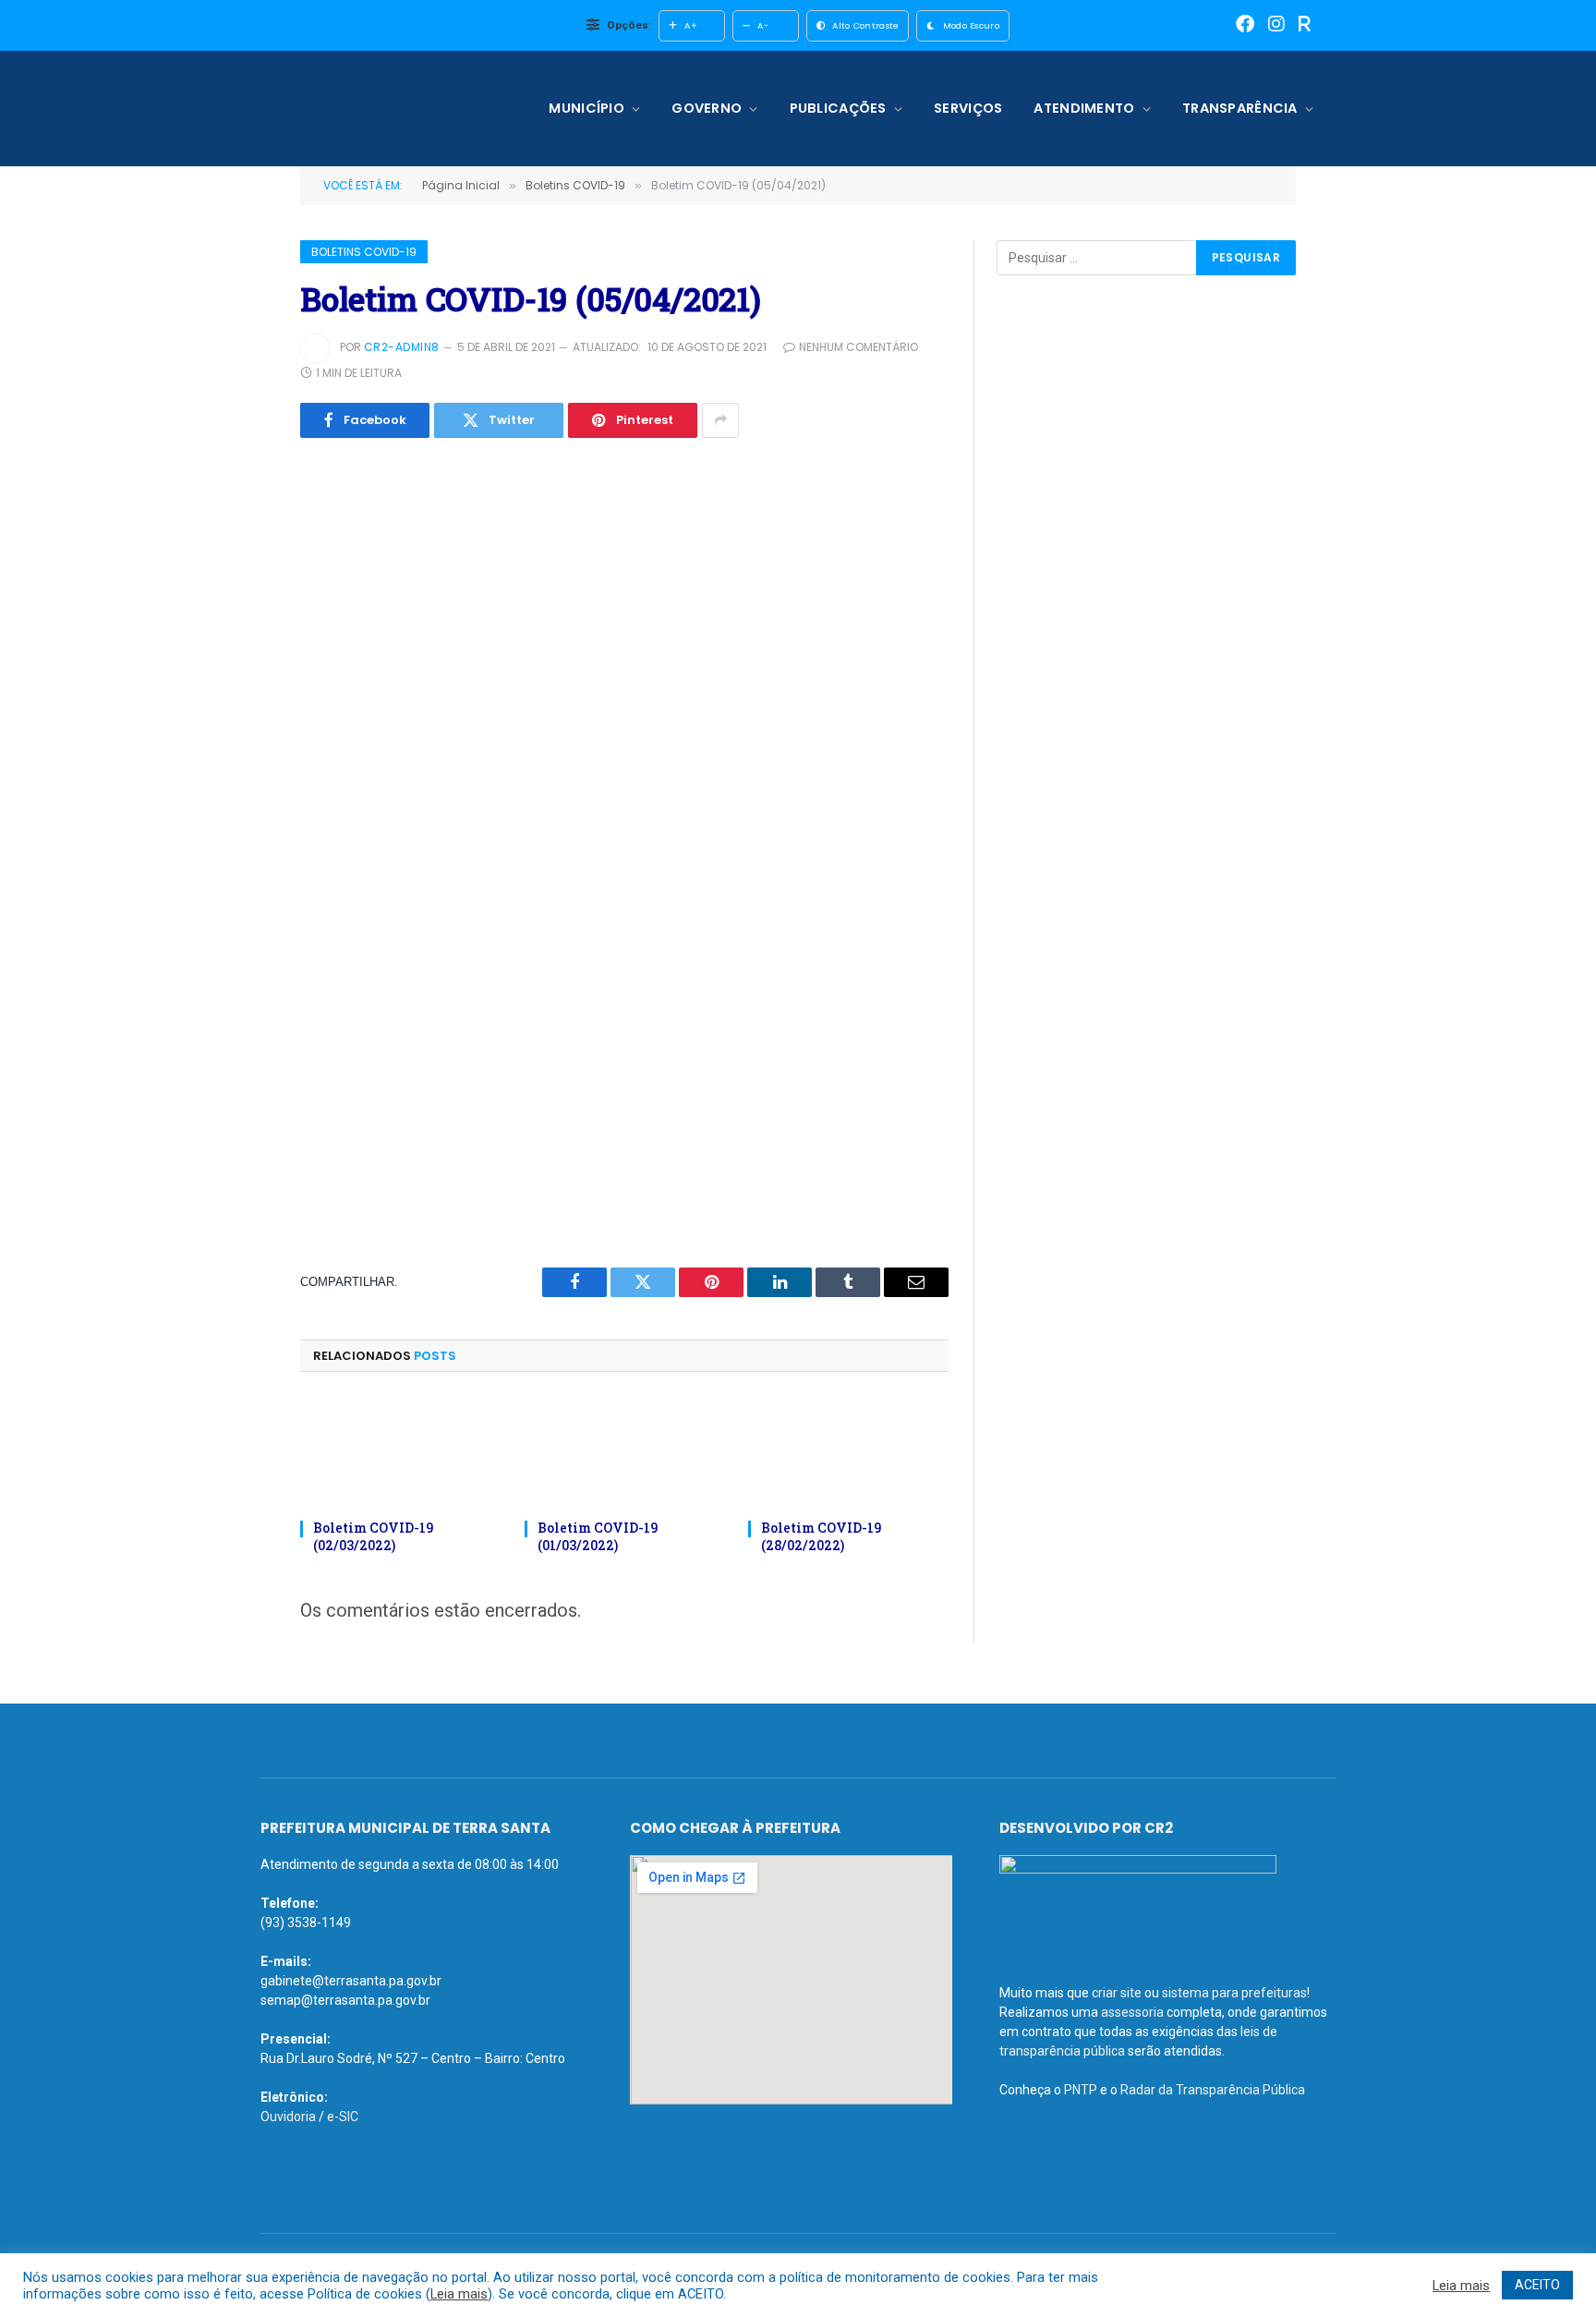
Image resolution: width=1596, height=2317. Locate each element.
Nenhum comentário (858, 347)
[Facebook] (1245, 25)
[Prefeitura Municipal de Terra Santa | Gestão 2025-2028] (380, 109)
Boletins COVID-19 (364, 252)
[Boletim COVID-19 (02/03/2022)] (400, 1451)
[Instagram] (1276, 25)
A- (763, 25)
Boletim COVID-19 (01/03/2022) (598, 1536)
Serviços (968, 108)
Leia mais (459, 2294)
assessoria (1132, 2012)
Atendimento (1084, 108)
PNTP (1081, 2090)
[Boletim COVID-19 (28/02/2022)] (848, 1451)
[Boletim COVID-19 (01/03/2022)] (625, 1451)
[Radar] (1305, 25)
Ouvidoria (288, 2117)
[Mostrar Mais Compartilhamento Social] (720, 420)
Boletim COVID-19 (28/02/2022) (821, 1536)
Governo (707, 108)
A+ (691, 25)
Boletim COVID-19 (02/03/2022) (373, 1536)
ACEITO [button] (1537, 2285)
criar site (1117, 1993)
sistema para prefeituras (1234, 1993)
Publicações (838, 108)
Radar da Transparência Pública (1213, 2090)
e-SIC (343, 2117)
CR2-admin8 (402, 347)
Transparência (1240, 108)
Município (586, 108)
